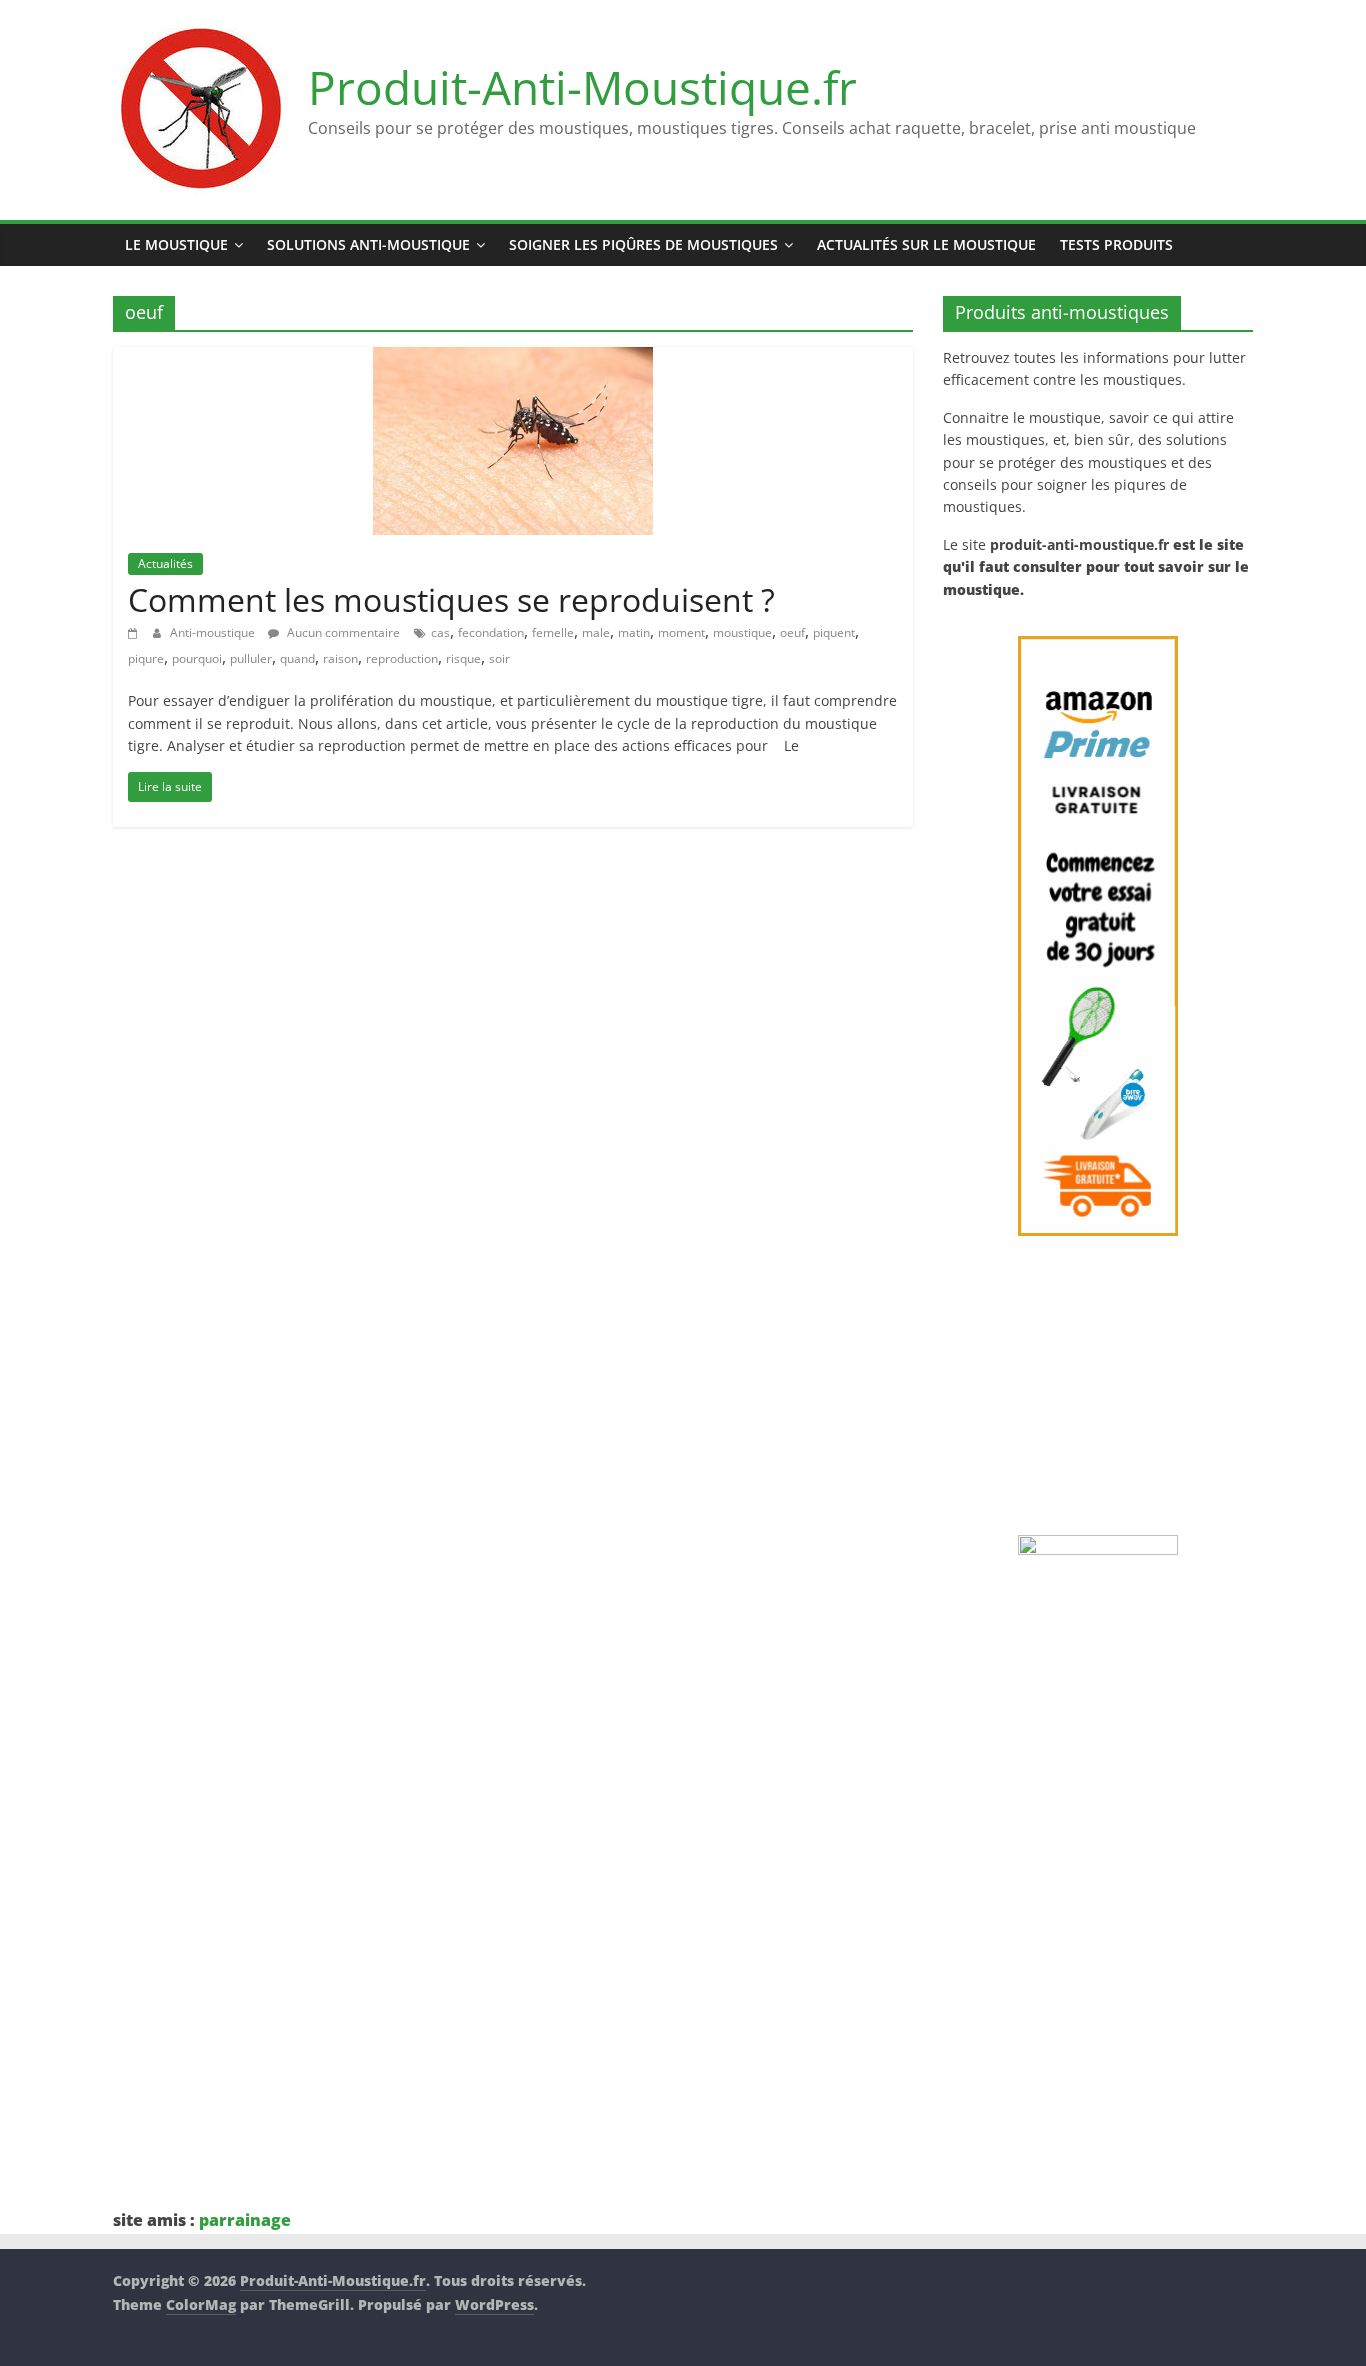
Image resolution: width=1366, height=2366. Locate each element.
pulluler (251, 658)
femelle (553, 632)
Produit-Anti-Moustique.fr (582, 87)
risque (463, 658)
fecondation (491, 632)
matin (634, 632)
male (596, 632)
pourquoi (197, 658)
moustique (742, 632)
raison (340, 658)
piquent (834, 632)
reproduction (402, 658)
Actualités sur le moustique (926, 244)
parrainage (245, 2220)
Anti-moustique (214, 632)
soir (499, 658)
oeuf (792, 632)
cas (440, 632)
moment (681, 632)
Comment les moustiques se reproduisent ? (451, 599)
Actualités (165, 563)
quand (297, 658)
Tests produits (1116, 244)
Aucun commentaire (342, 632)
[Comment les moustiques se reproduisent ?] (513, 359)
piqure (146, 658)
